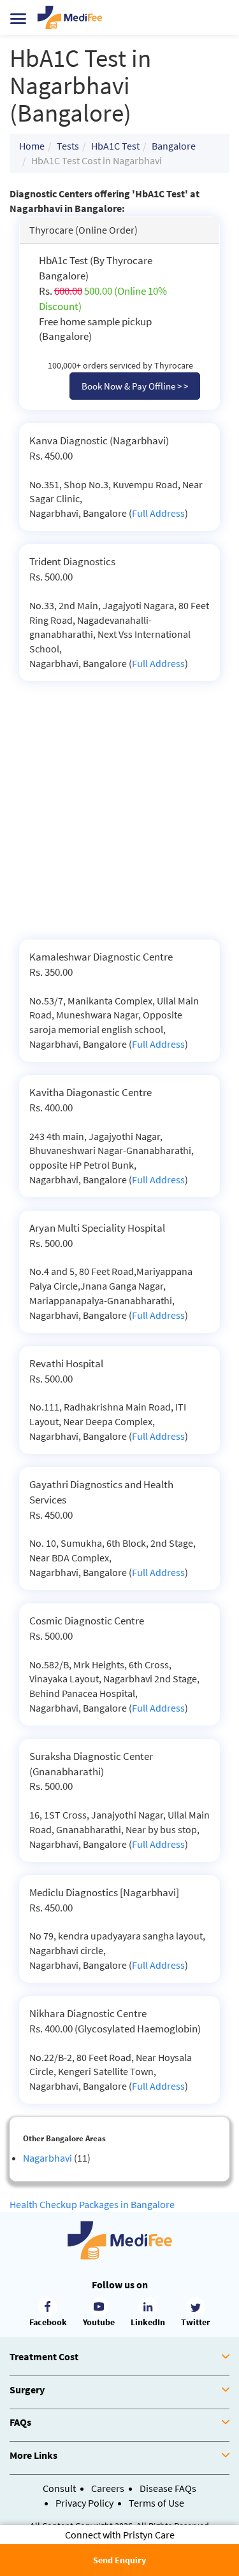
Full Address (158, 513)
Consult (59, 2488)
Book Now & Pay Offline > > (135, 386)
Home (32, 146)
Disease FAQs (168, 2488)
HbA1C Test (115, 146)
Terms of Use (156, 2503)
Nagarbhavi (47, 2158)
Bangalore (174, 146)
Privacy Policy (84, 2503)
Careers (108, 2488)
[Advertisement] (119, 814)
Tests (68, 146)
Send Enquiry (119, 2560)
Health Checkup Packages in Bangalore (92, 2204)
